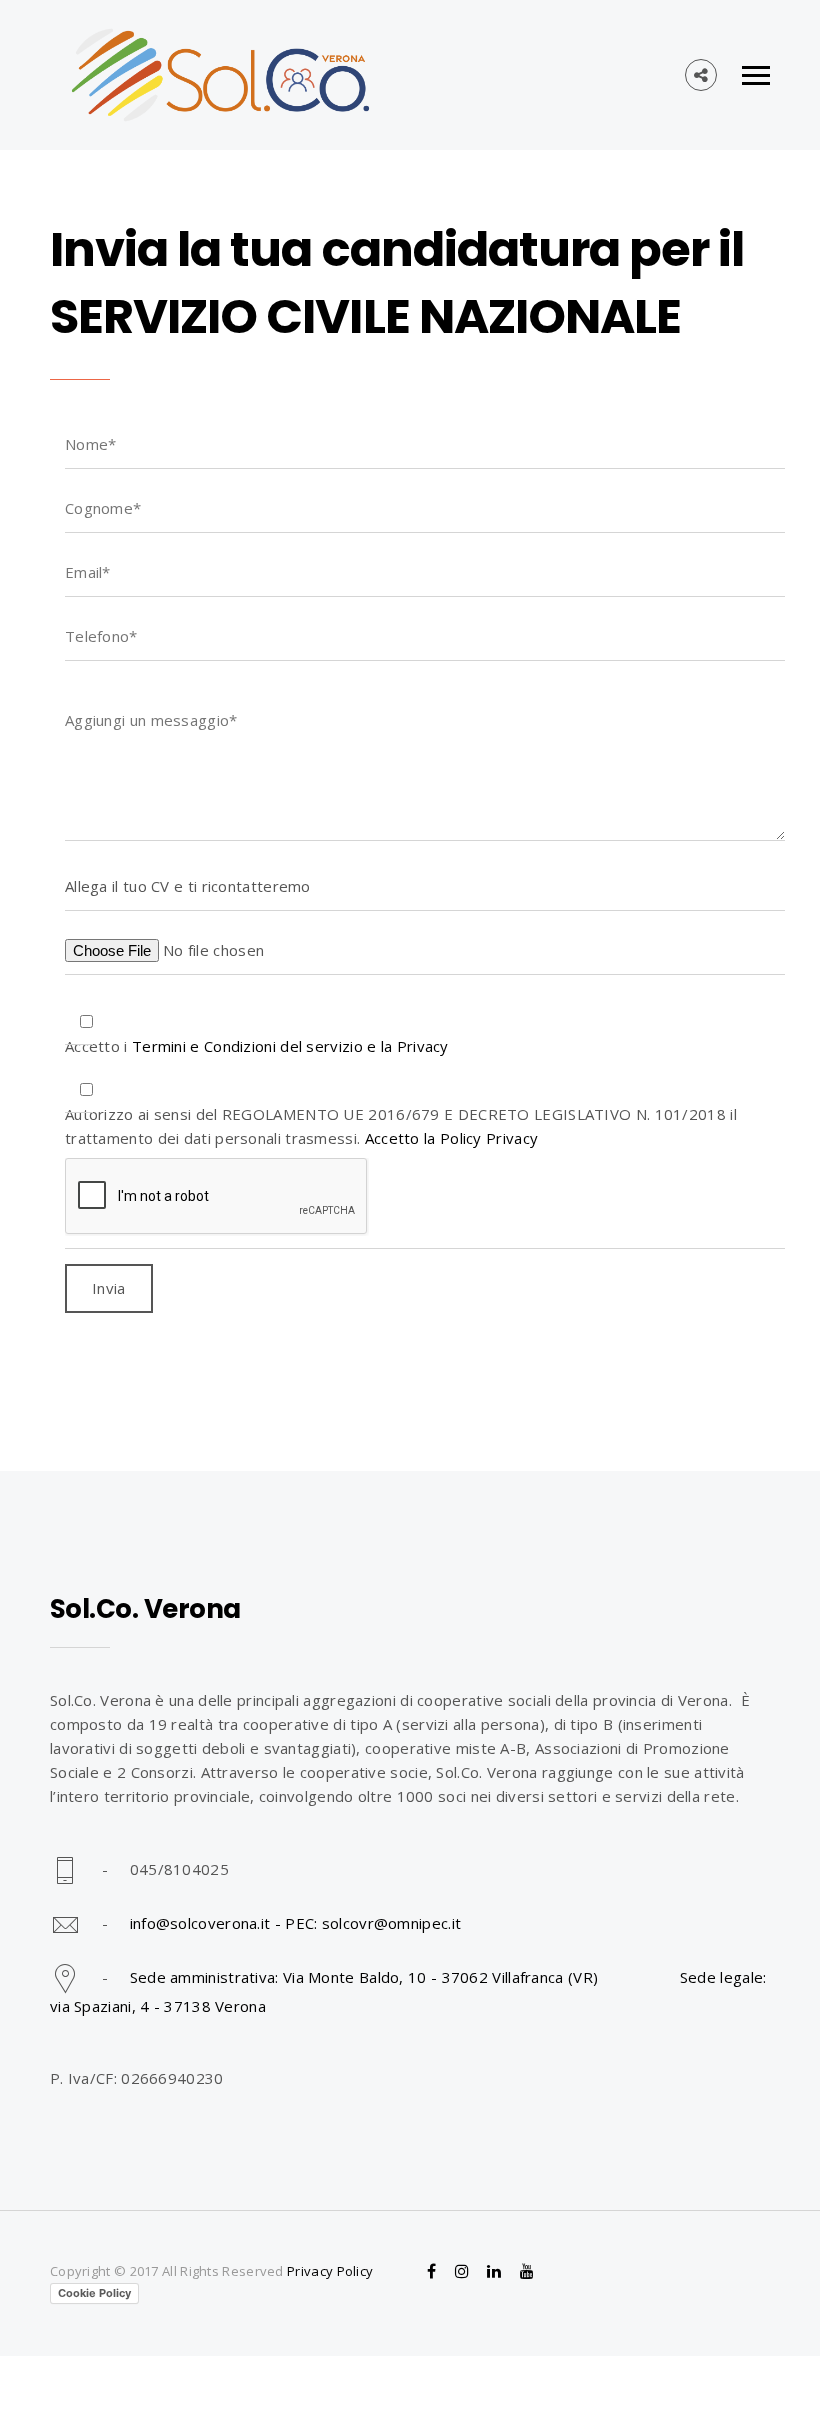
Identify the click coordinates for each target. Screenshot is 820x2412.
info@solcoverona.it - (208, 1923)
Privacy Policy (330, 2271)
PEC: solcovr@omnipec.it (373, 1923)
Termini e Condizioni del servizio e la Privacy (290, 1046)
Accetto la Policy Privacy (452, 1138)
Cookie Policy (94, 2293)
